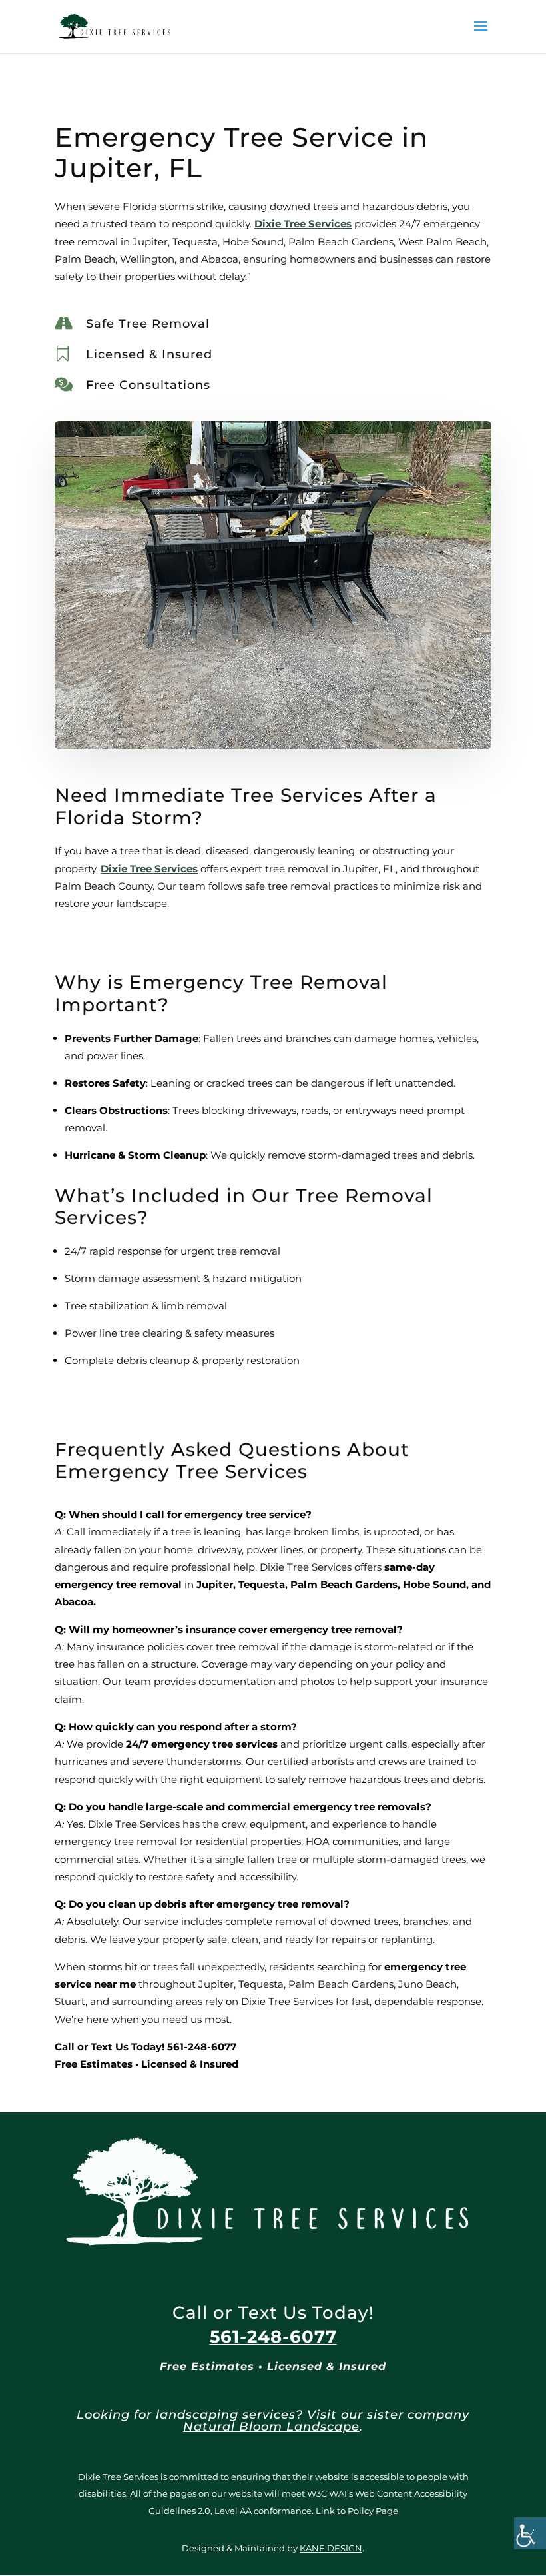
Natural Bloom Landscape (271, 2427)
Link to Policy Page (357, 2511)
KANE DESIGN (331, 2548)
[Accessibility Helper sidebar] (530, 2533)
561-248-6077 (273, 2337)
